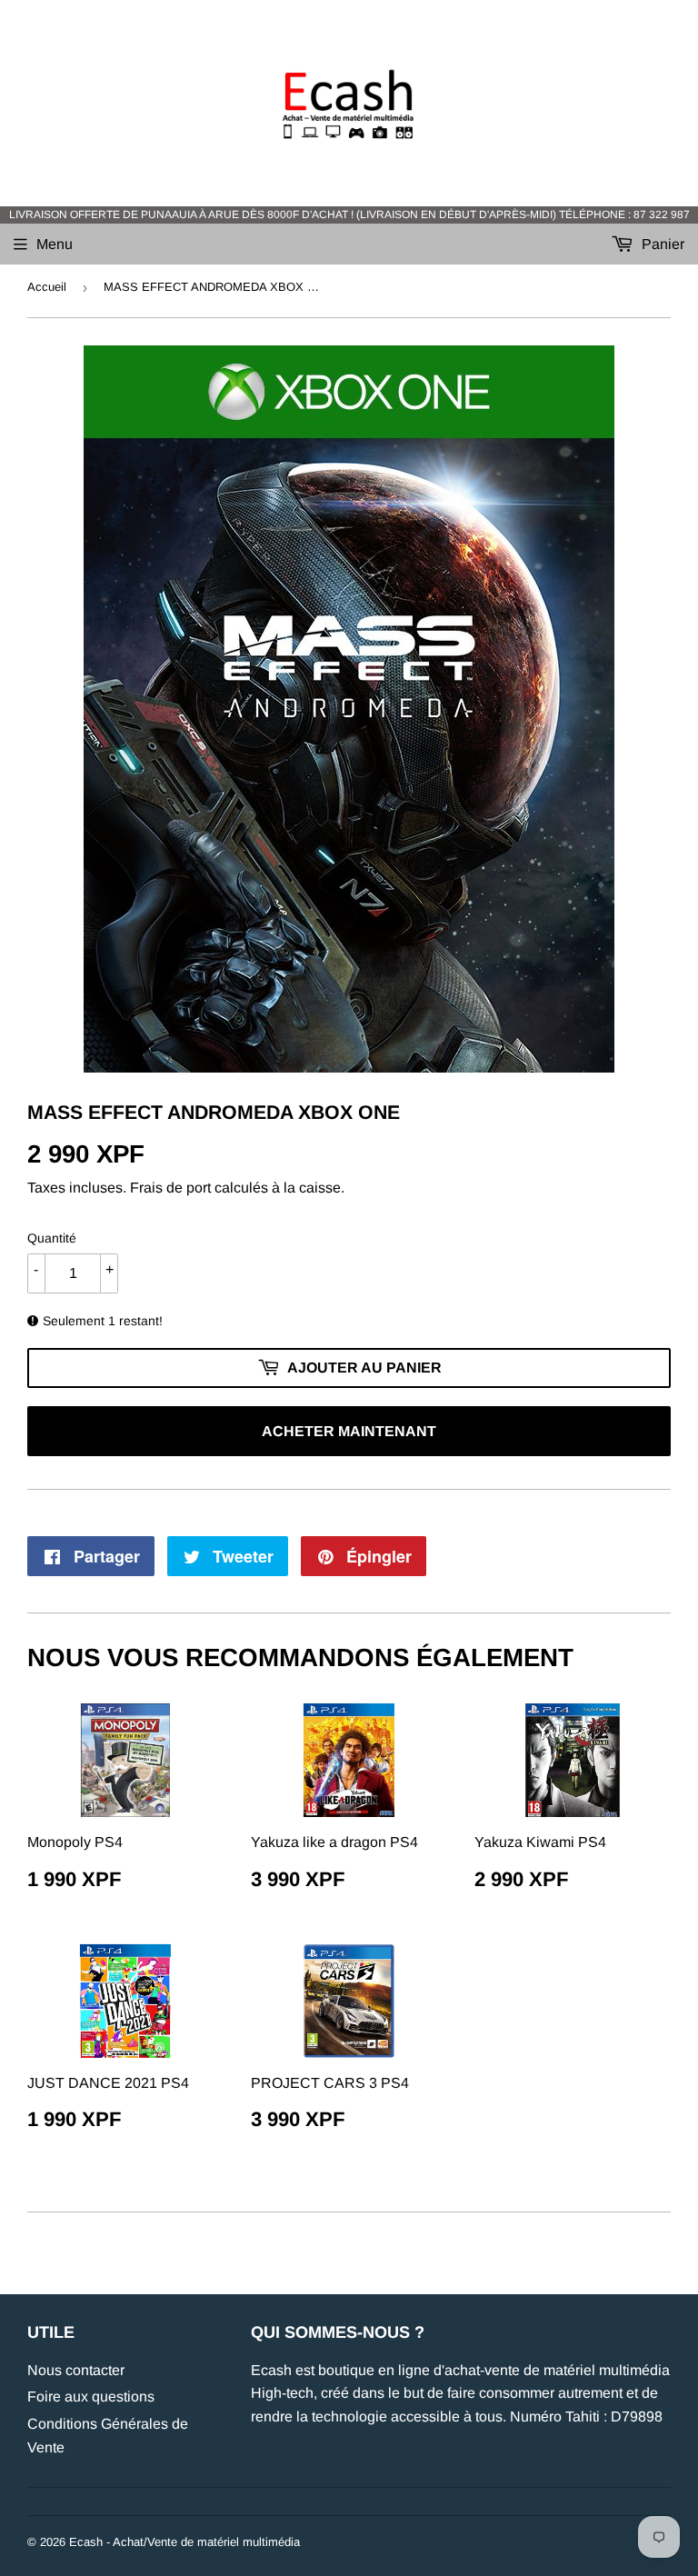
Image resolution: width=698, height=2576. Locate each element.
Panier (661, 244)
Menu (55, 244)
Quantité (52, 1238)
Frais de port (170, 1188)
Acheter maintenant (349, 1431)
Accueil (47, 287)
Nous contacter (76, 2370)
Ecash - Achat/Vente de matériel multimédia (184, 2542)
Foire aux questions (91, 2396)
